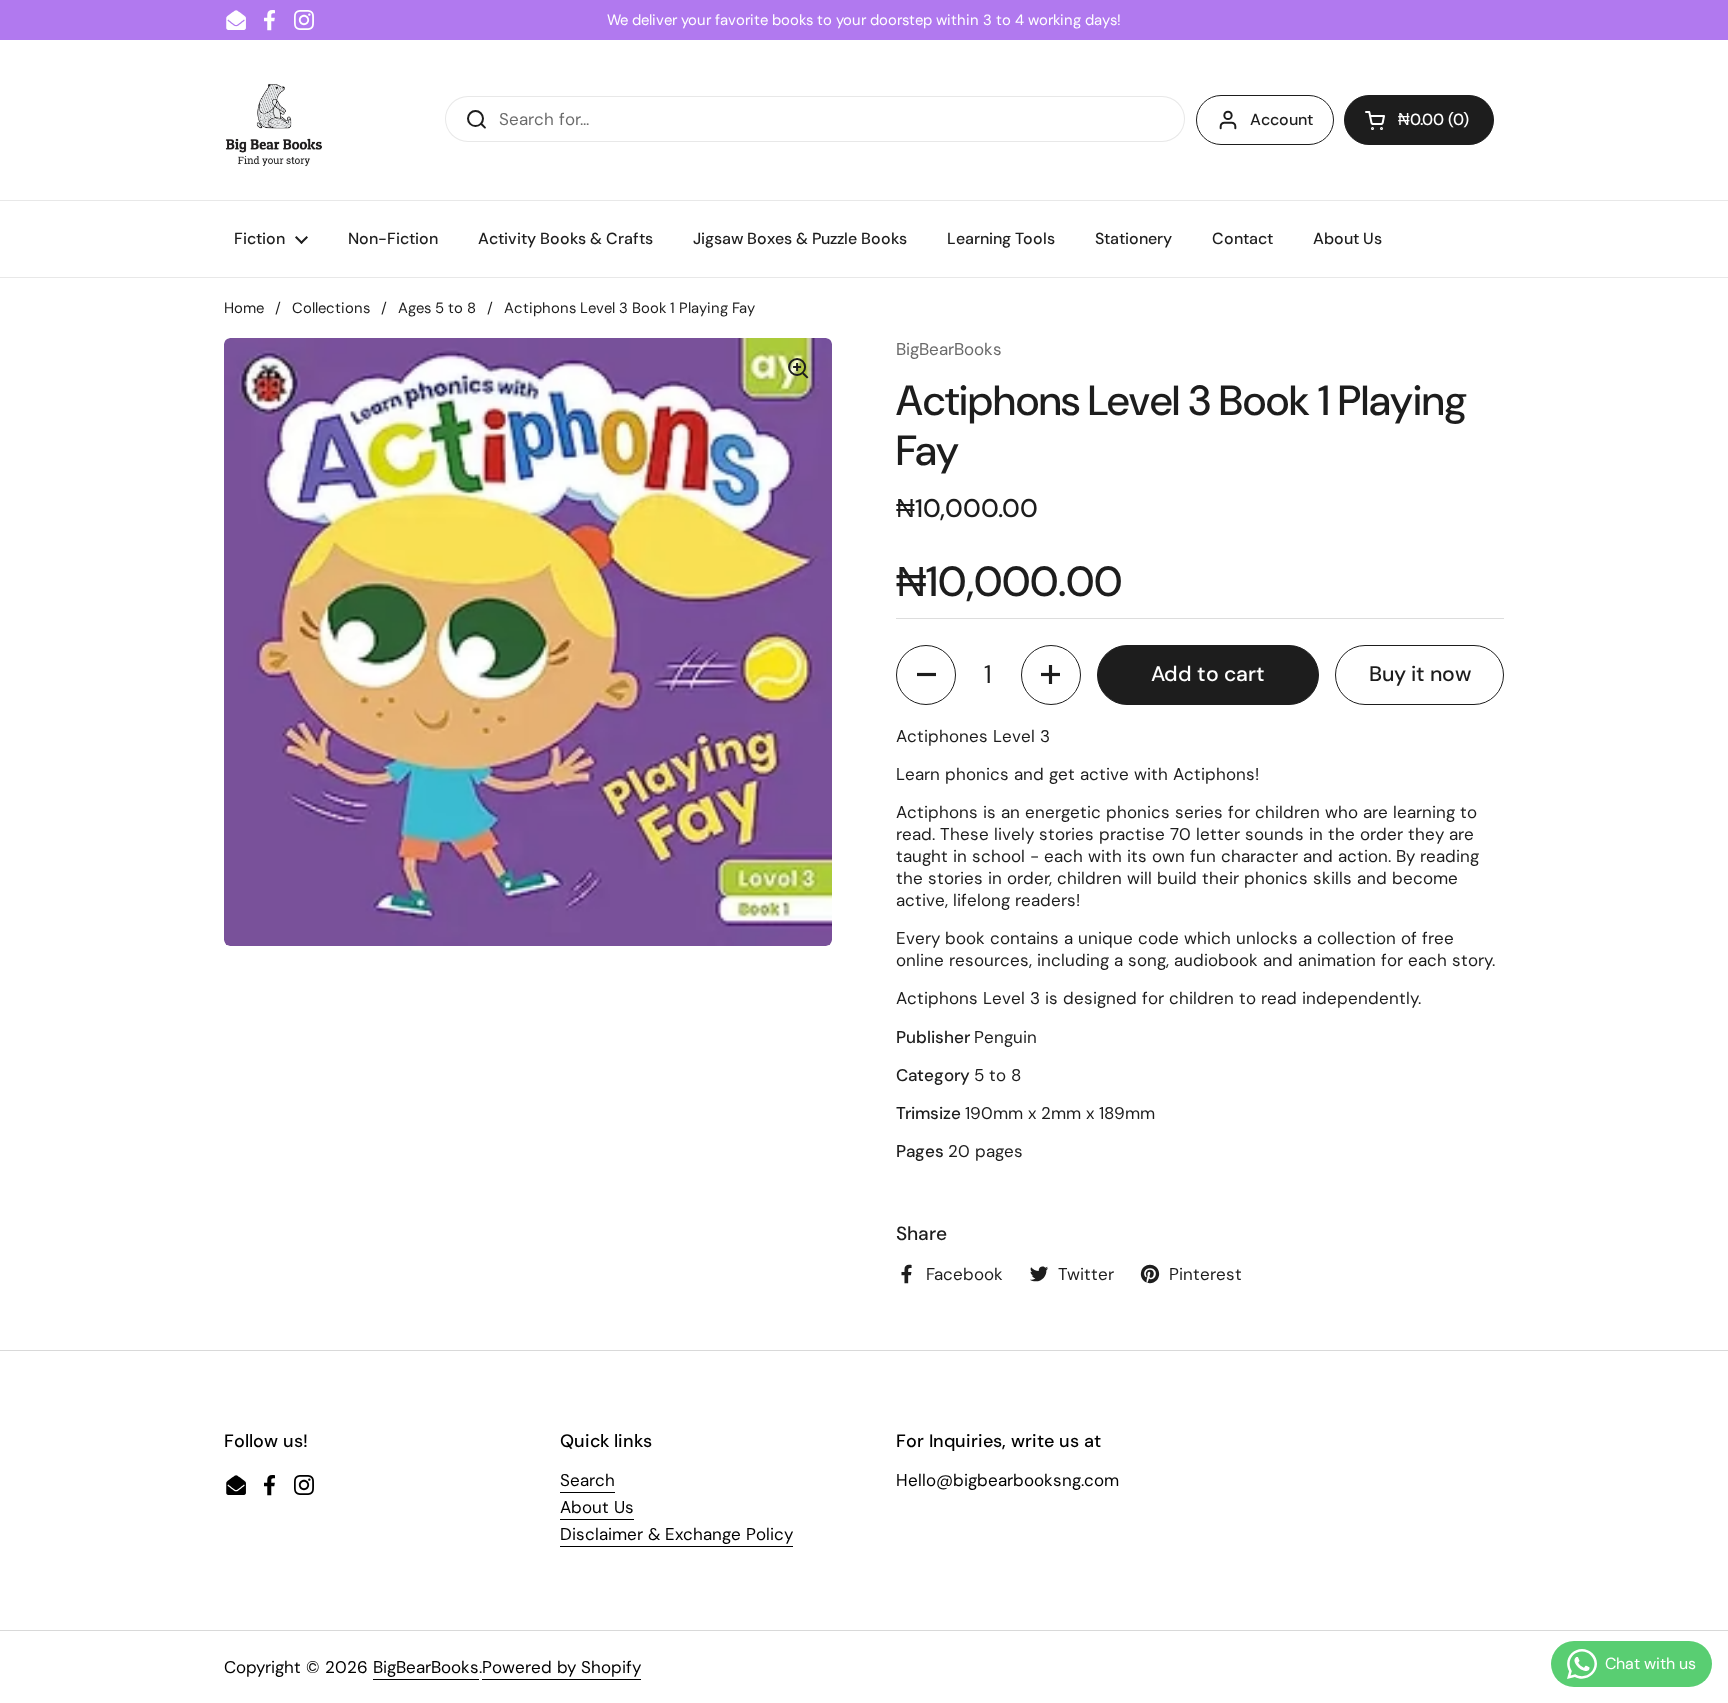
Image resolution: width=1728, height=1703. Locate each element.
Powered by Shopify (561, 1667)
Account (1281, 119)
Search (587, 1480)
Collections (331, 308)
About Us (597, 1507)
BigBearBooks (426, 1667)
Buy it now (1420, 674)
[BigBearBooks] (274, 120)
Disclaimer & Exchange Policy (676, 1534)
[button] (1419, 120)
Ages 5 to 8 (437, 308)
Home (244, 308)
